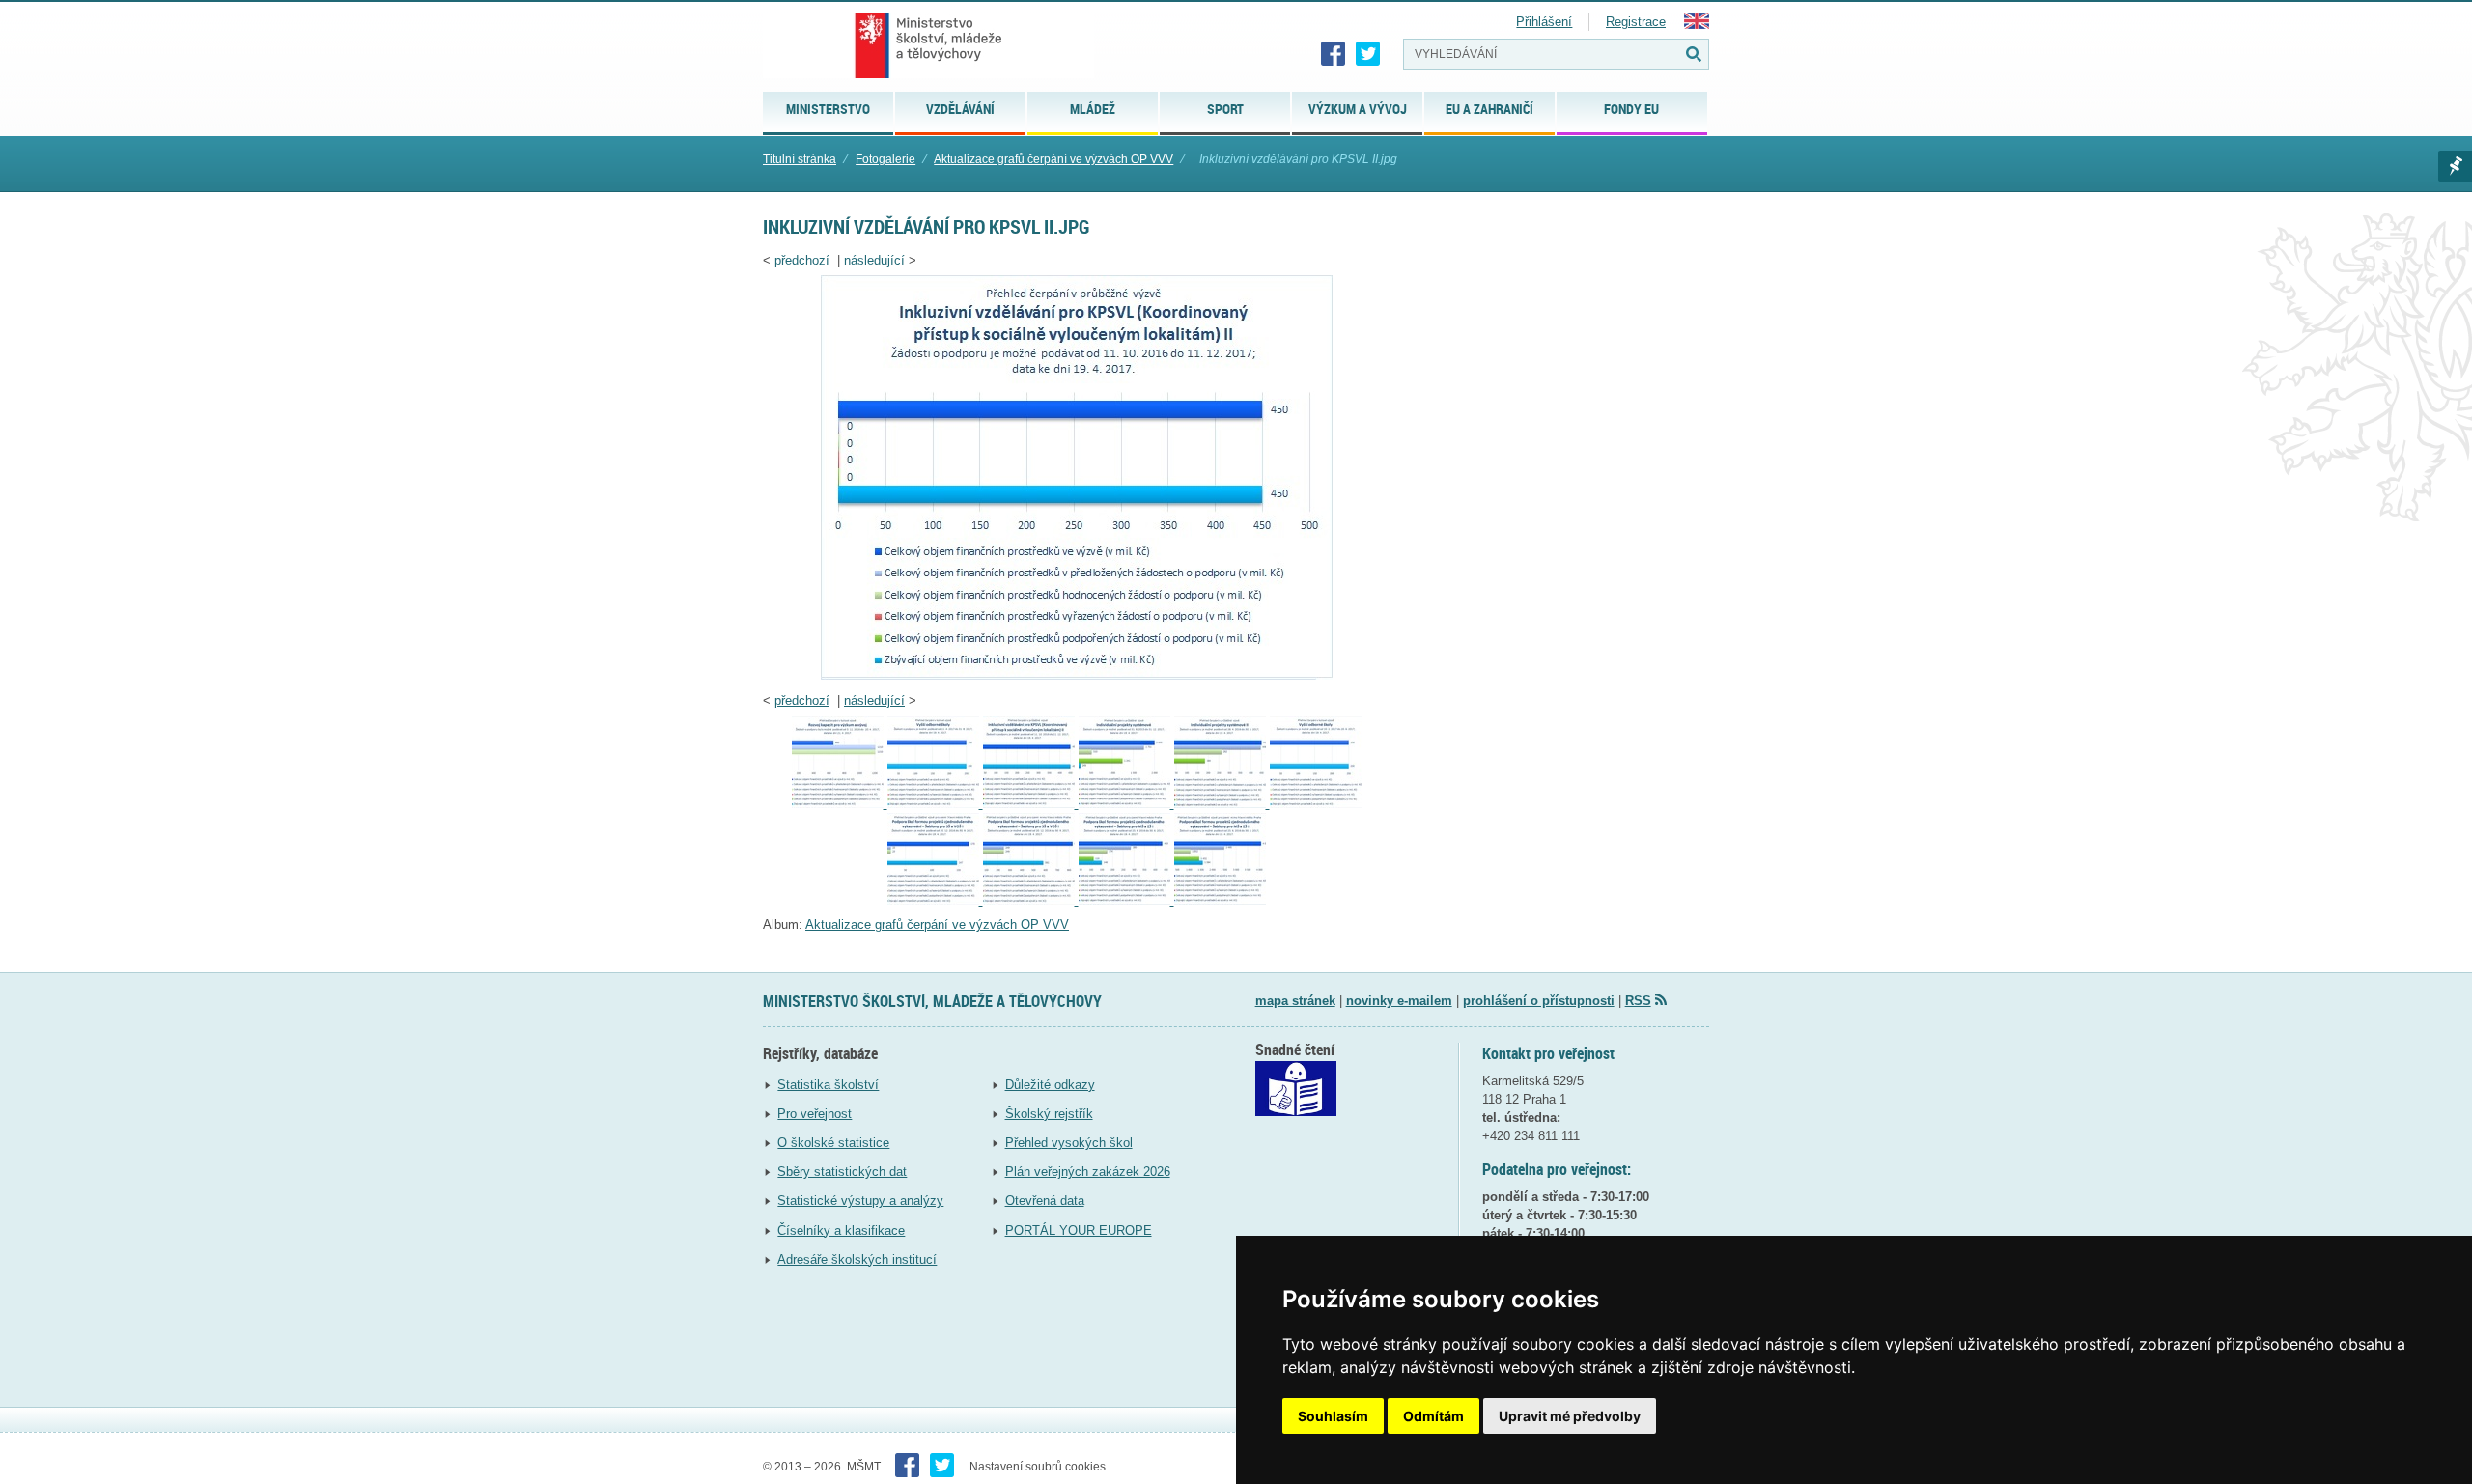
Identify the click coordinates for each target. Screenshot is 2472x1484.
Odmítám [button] (1433, 1416)
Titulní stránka (800, 159)
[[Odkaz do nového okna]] (1296, 1112)
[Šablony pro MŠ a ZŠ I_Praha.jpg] (1126, 900)
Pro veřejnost (815, 1114)
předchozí (802, 260)
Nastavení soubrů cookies (1038, 1467)
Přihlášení (1544, 22)
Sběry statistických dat (842, 1172)
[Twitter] (1368, 54)
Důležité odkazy (1050, 1085)
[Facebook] (1334, 54)
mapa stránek (1295, 1001)
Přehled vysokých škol (1069, 1143)
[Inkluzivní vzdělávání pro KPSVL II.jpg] (1077, 675)
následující (874, 260)
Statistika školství (828, 1085)
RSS (1638, 1001)
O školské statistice (833, 1143)
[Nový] (840, 804)
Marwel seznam (2455, 166)
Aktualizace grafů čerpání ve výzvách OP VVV (1053, 159)
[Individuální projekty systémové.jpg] (1126, 804)
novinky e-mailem (1399, 1001)
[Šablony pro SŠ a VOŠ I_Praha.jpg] (935, 900)
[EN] (1697, 25)
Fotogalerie (885, 159)
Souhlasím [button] (1333, 1416)
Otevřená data (1045, 1201)
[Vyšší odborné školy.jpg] (935, 804)
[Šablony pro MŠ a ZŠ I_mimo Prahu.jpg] (1220, 900)
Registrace (1636, 22)
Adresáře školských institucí (857, 1260)
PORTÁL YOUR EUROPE (1079, 1231)
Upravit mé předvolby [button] (1570, 1416)
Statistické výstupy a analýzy (860, 1201)
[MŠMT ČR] (928, 45)
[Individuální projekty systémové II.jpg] (1222, 804)
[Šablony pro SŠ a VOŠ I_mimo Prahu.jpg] (1031, 900)
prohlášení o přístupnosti (1539, 1001)
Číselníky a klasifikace (841, 1231)
